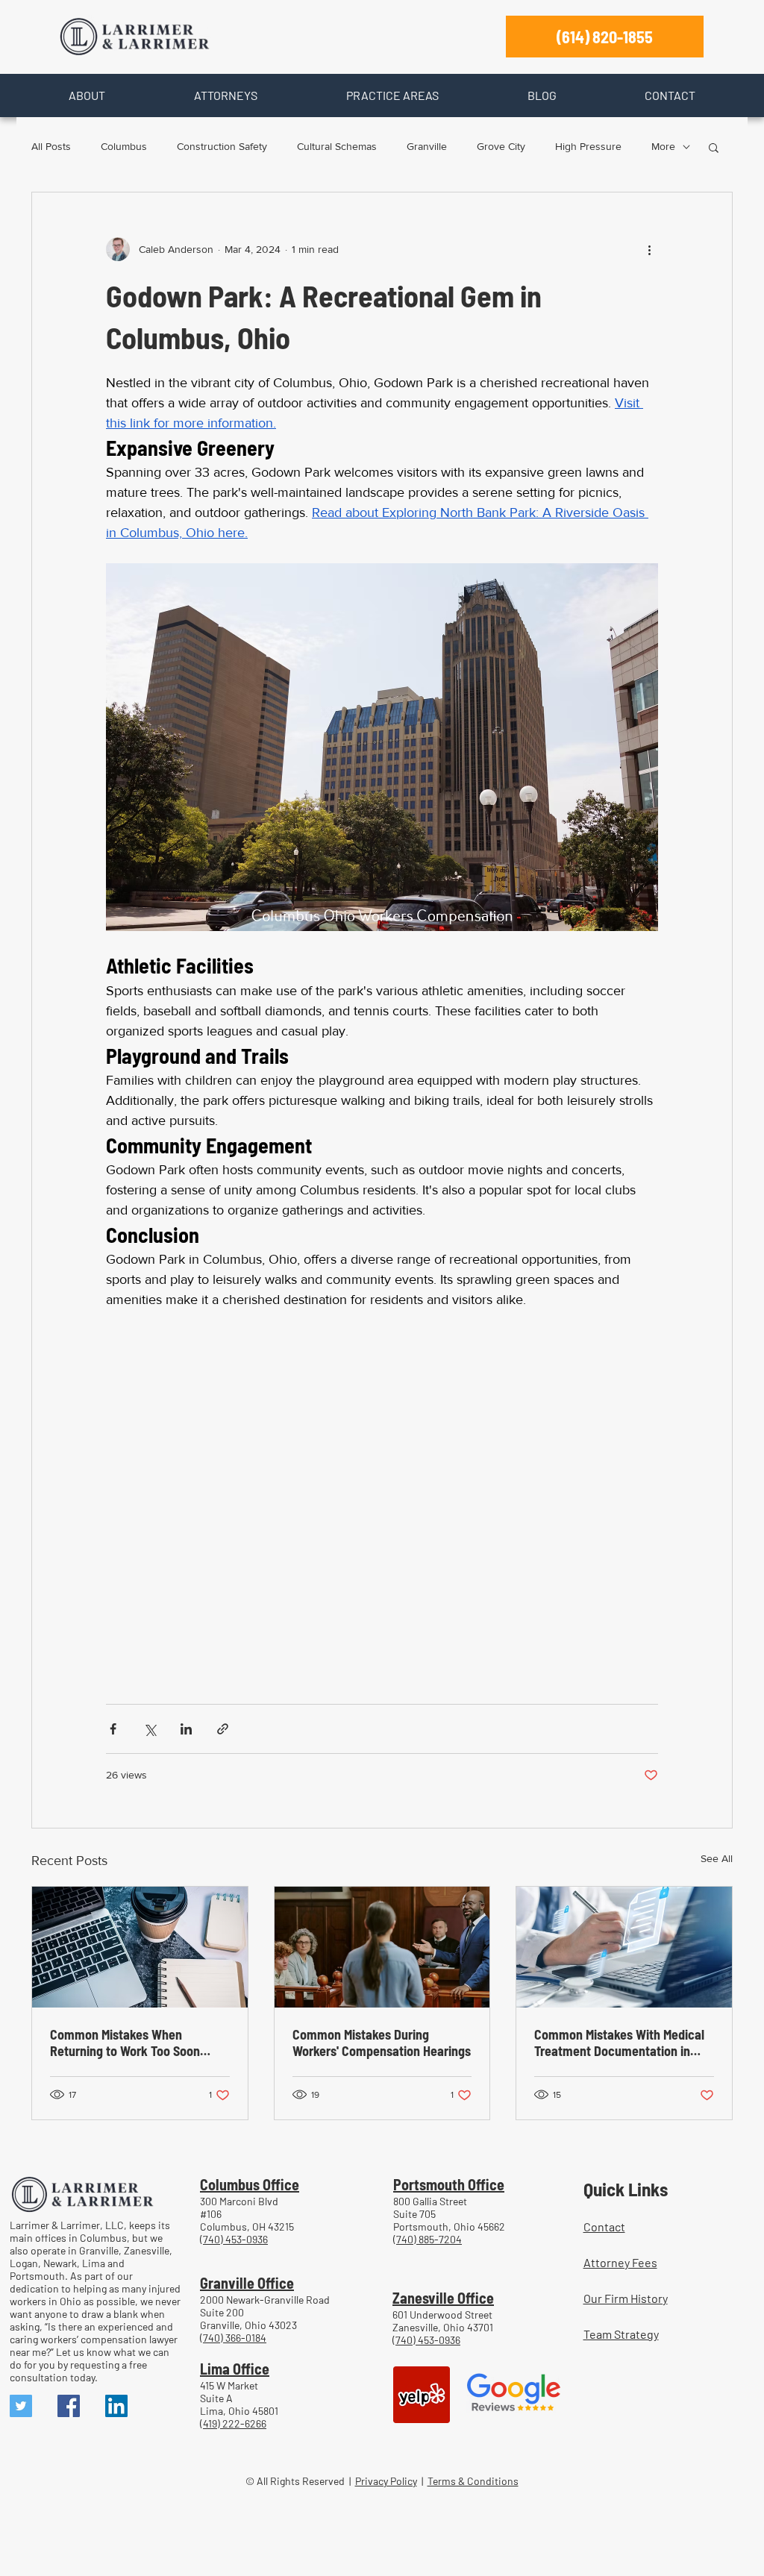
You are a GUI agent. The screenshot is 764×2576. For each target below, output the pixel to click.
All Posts (51, 146)
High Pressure (588, 146)
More (663, 146)
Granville (427, 146)
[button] (87, 95)
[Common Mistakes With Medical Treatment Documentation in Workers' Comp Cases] (624, 1947)
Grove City (501, 146)
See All (717, 1858)
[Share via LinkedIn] (186, 1729)
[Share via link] (223, 1729)
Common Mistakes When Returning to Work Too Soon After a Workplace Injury (125, 2043)
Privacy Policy (386, 2481)
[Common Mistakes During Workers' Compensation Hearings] (382, 1947)
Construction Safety (222, 146)
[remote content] (382, 1499)
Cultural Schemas (337, 146)
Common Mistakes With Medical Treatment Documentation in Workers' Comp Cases (619, 2043)
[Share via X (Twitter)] (150, 1729)
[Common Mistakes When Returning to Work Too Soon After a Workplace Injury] (140, 1947)
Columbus (124, 146)
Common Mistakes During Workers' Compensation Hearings (382, 2043)
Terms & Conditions (473, 2481)
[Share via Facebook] (113, 1729)
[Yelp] (422, 2395)
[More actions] (649, 249)
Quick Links (626, 2189)
